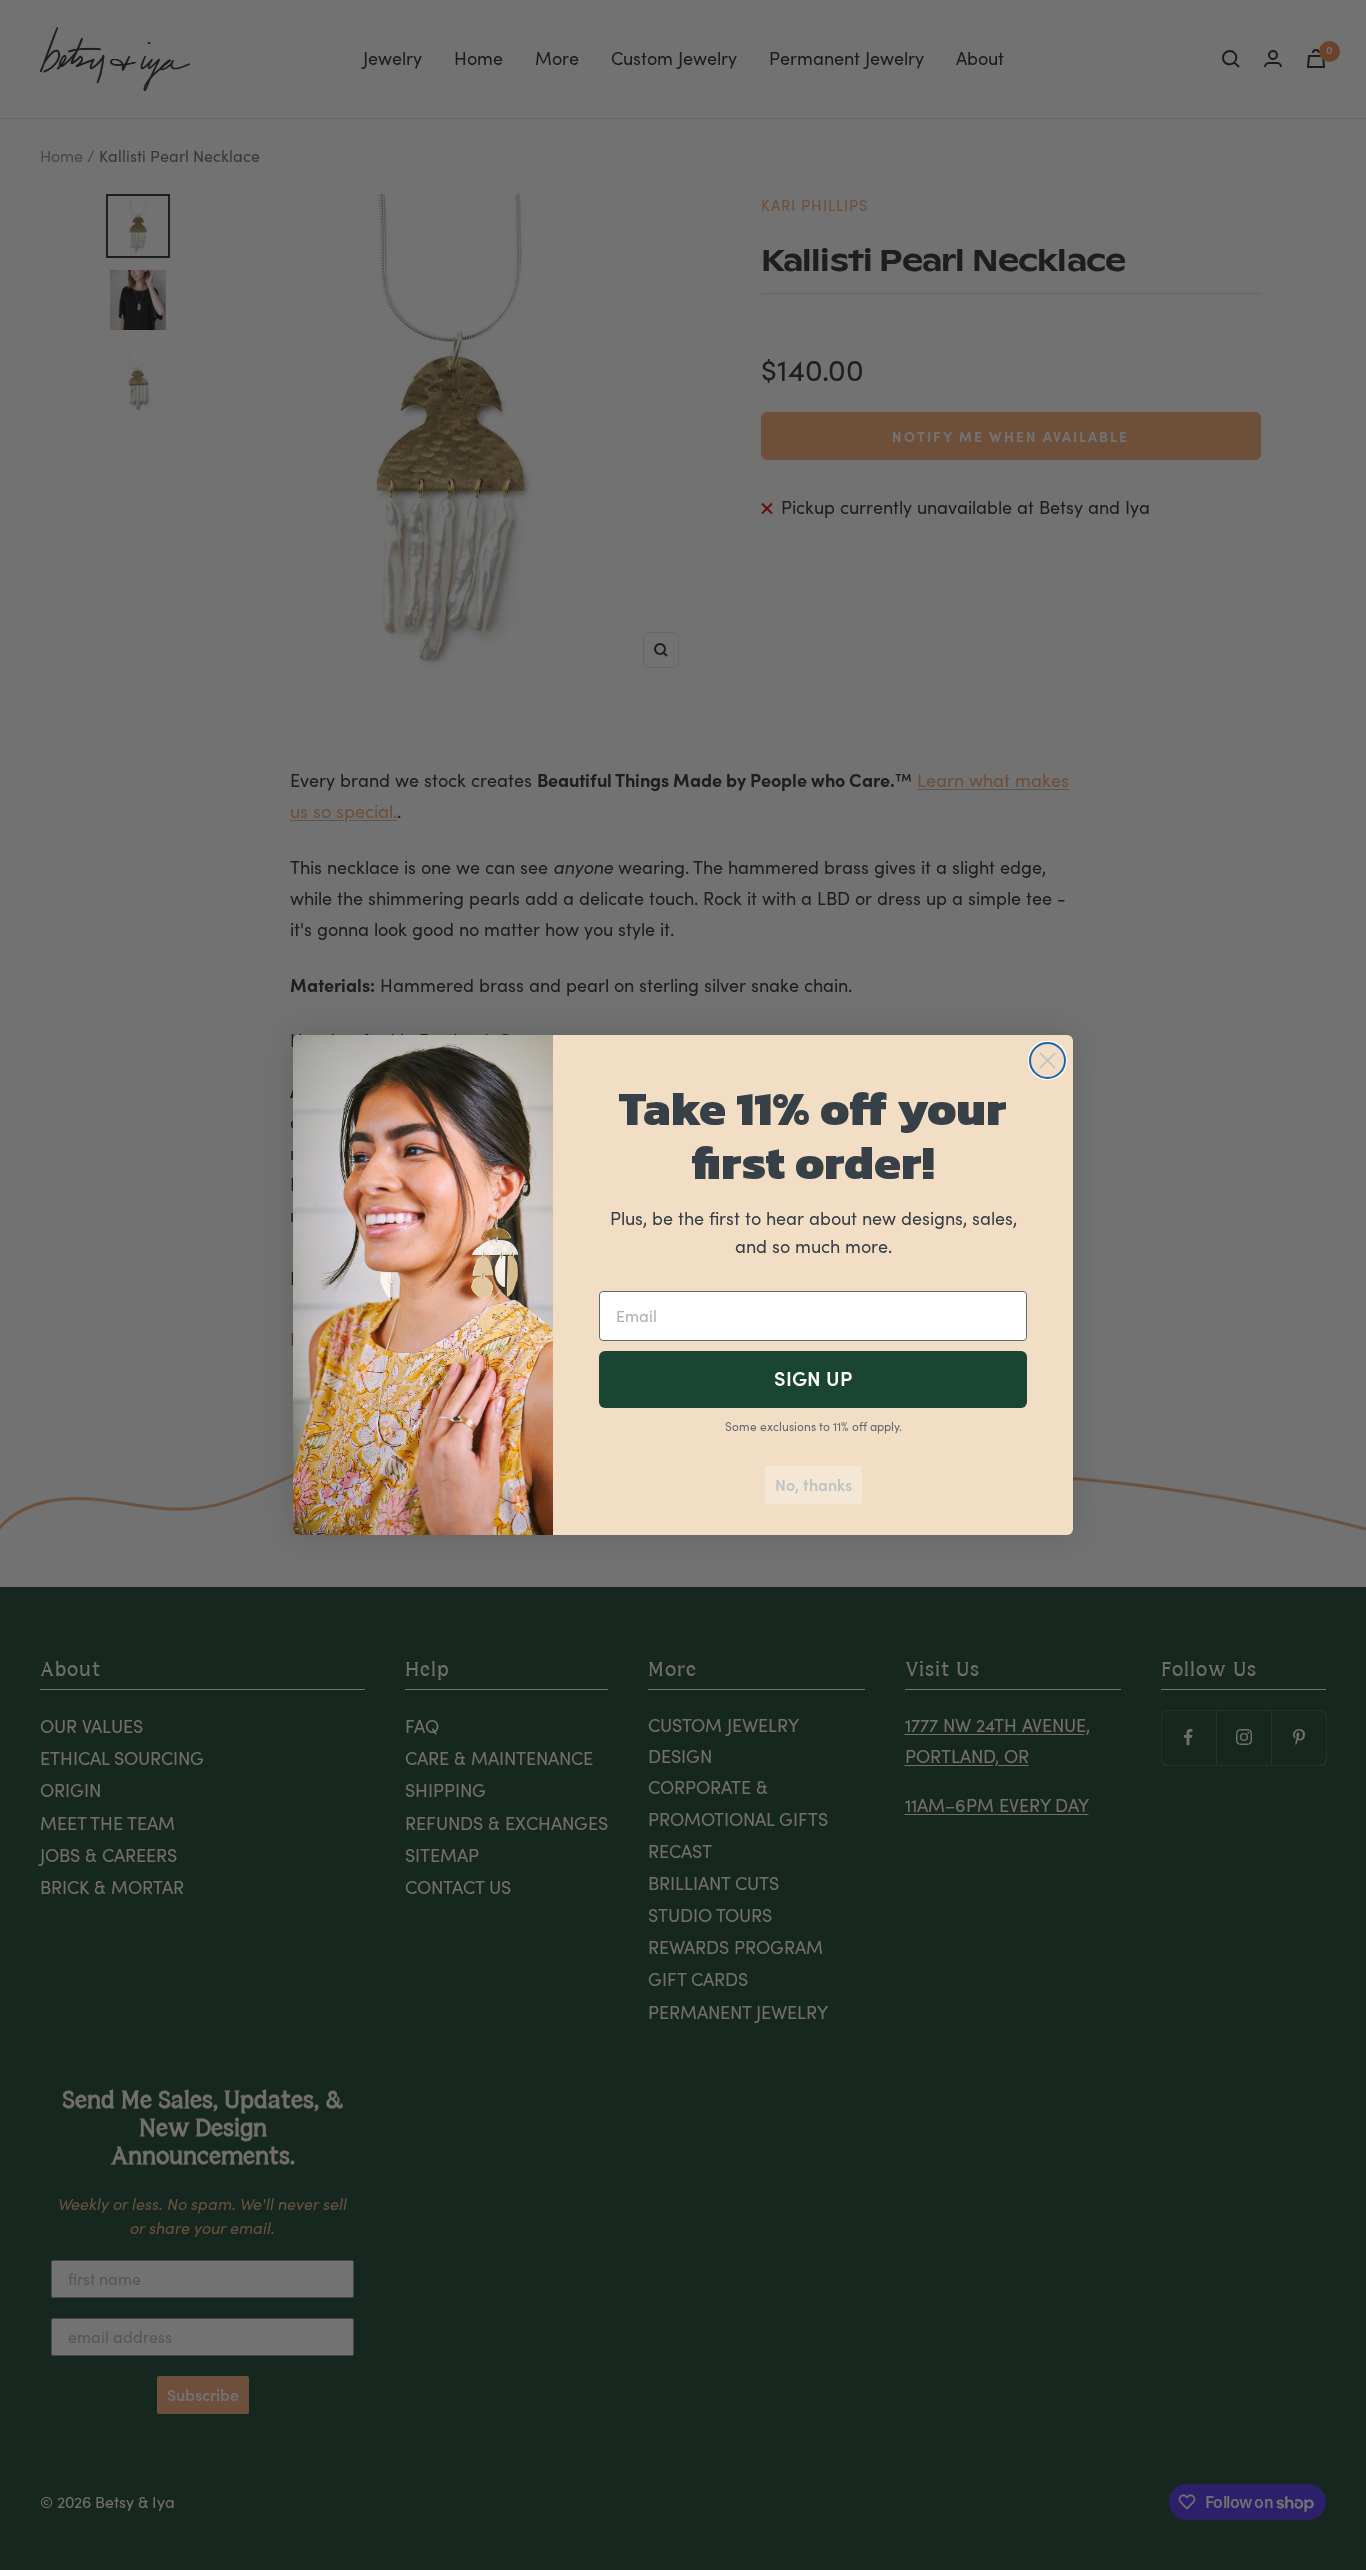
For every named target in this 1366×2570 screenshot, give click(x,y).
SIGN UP (813, 1379)
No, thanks (813, 1485)
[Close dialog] (1047, 1060)
